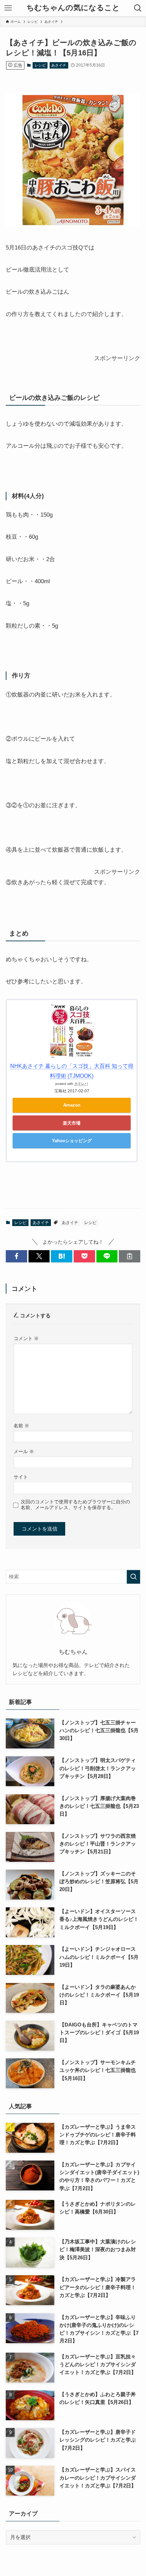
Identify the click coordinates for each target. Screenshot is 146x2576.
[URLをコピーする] (130, 1256)
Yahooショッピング (72, 1141)
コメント (26, 1338)
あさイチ (59, 65)
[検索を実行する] (133, 1577)
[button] (16, 1256)
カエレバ (81, 1084)
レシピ (40, 65)
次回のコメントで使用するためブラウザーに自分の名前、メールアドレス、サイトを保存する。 (75, 1505)
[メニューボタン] (8, 8)
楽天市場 (72, 1123)
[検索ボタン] (138, 8)
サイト (21, 1477)
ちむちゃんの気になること (73, 8)
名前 (21, 1426)
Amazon (72, 1105)
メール (24, 1451)
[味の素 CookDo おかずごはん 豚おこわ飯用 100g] (73, 225)
